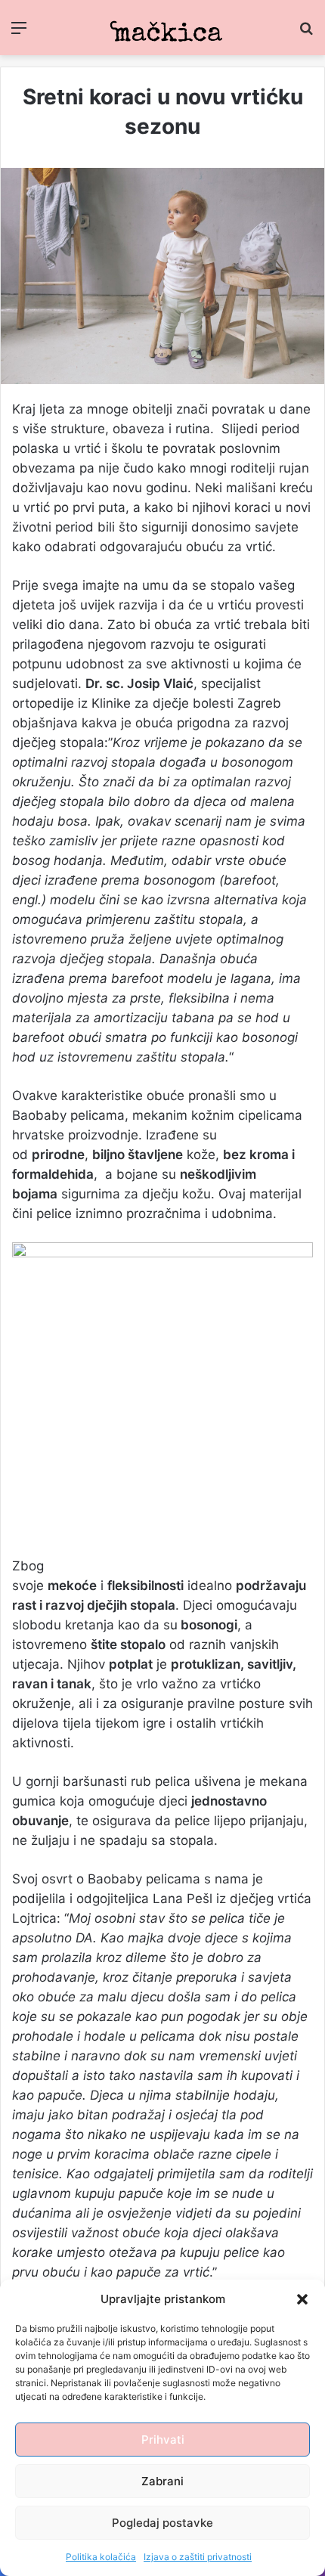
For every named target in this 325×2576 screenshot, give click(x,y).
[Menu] (19, 33)
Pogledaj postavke (162, 2523)
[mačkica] (162, 28)
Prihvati (163, 2440)
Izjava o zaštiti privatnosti (198, 2557)
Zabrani (162, 2481)
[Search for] (306, 33)
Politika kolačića (101, 2557)
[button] (302, 2299)
